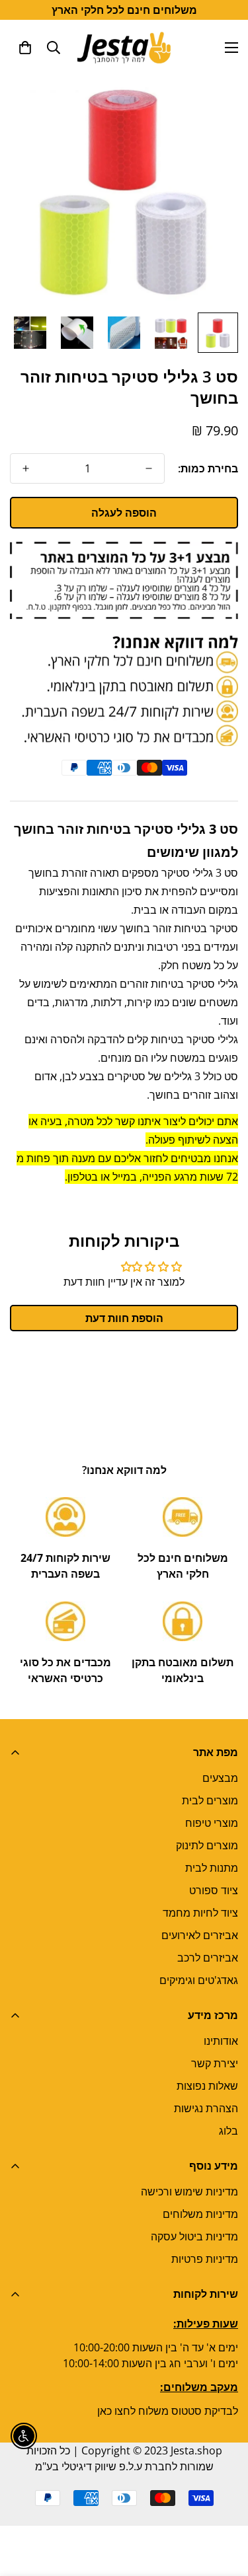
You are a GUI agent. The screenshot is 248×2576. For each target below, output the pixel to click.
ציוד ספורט (214, 1890)
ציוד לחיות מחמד (200, 1913)
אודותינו (221, 2041)
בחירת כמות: (208, 468)
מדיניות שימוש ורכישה (189, 2191)
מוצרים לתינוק (207, 1845)
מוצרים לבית (210, 1800)
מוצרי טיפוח (212, 1823)
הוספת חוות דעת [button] (124, 1318)
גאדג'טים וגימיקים (199, 1980)
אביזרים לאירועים (200, 1935)
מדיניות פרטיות (205, 2259)
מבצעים (220, 1778)
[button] (25, 48)
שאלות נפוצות (207, 2086)
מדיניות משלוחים (200, 2214)
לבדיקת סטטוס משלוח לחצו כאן (168, 2411)
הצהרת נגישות (206, 2108)
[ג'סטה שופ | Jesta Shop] (124, 47)
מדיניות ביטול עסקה (194, 2236)
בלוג (228, 2131)
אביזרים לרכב (208, 1958)
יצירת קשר (215, 2063)
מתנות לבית (212, 1868)
